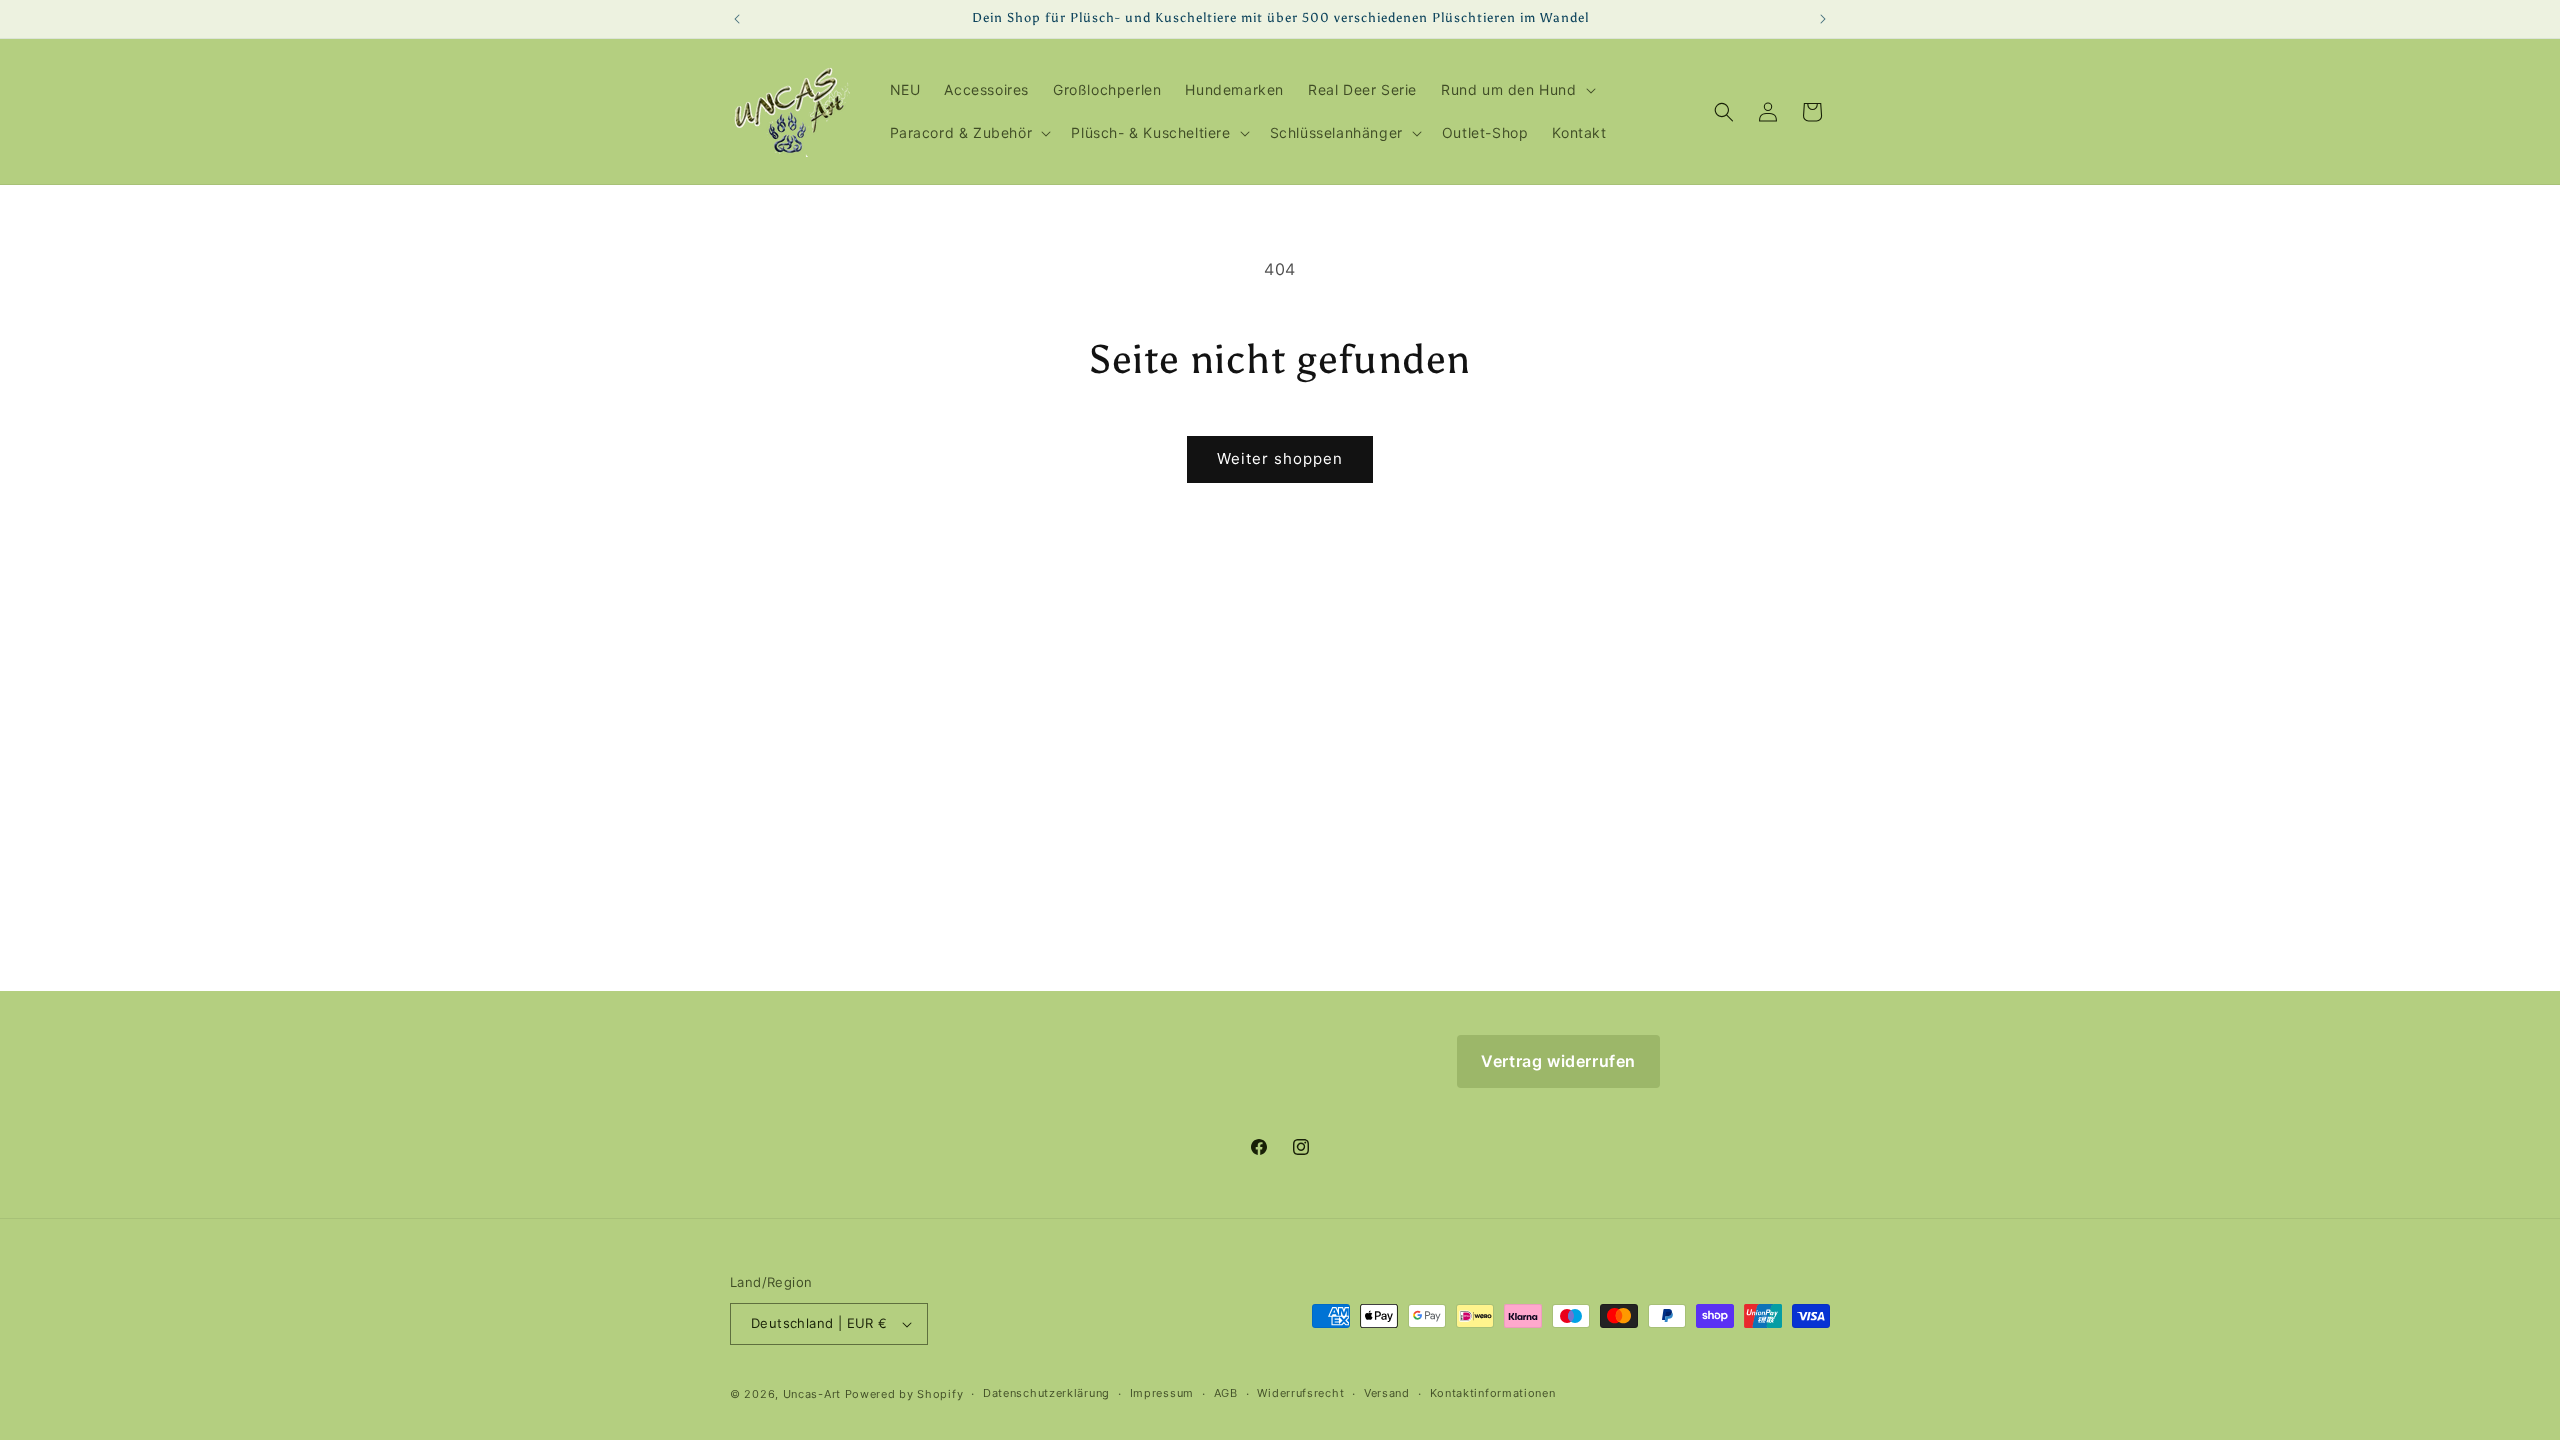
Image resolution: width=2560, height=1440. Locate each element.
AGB (1226, 1393)
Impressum (1162, 1393)
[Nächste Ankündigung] (1823, 19)
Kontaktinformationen (1493, 1393)
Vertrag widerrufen (1558, 1061)
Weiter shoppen (1280, 458)
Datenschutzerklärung (1046, 1393)
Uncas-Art (812, 1394)
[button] (1516, 90)
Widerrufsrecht (1300, 1393)
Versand (1387, 1393)
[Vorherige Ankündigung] (737, 19)
